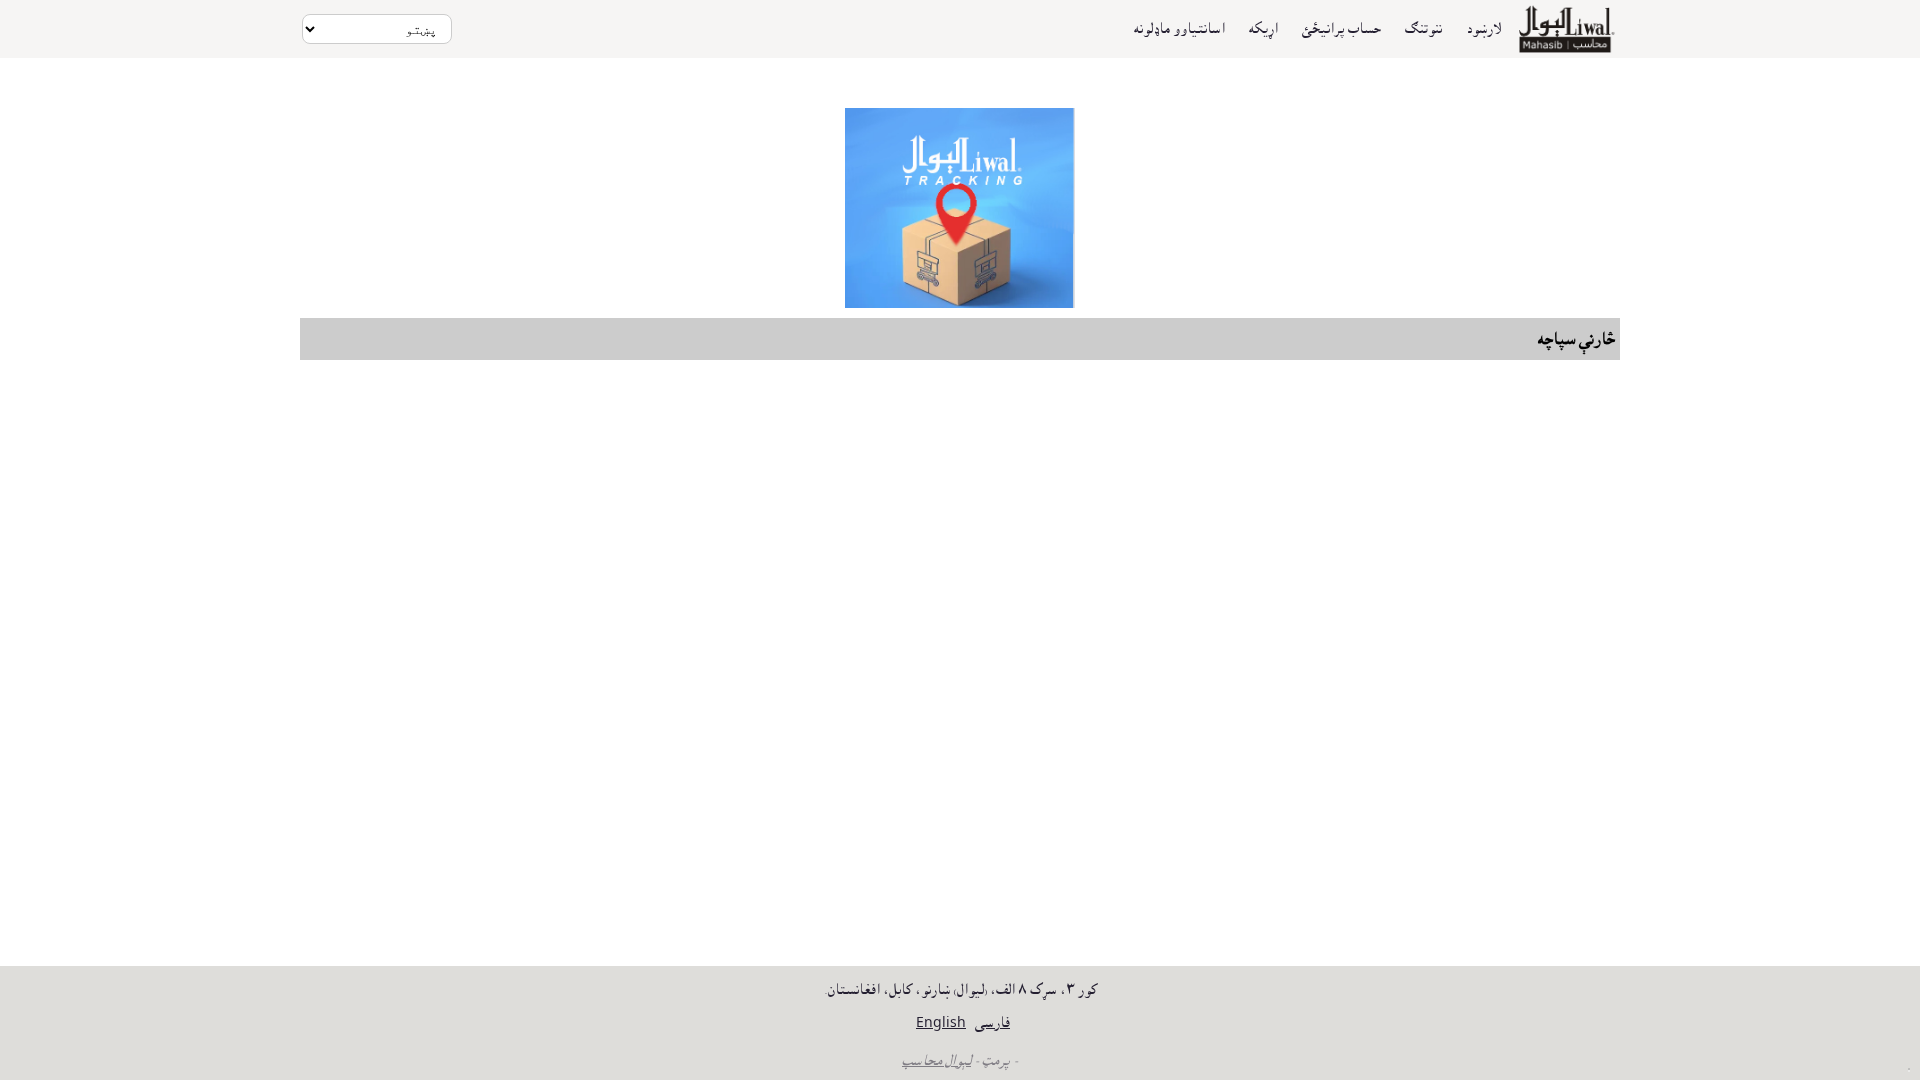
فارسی (992, 1023)
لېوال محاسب (936, 1061)
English (941, 1023)
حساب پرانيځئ (1341, 29)
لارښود (1483, 29)
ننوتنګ (1423, 29)
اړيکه (1263, 29)
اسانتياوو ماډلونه (1179, 29)
